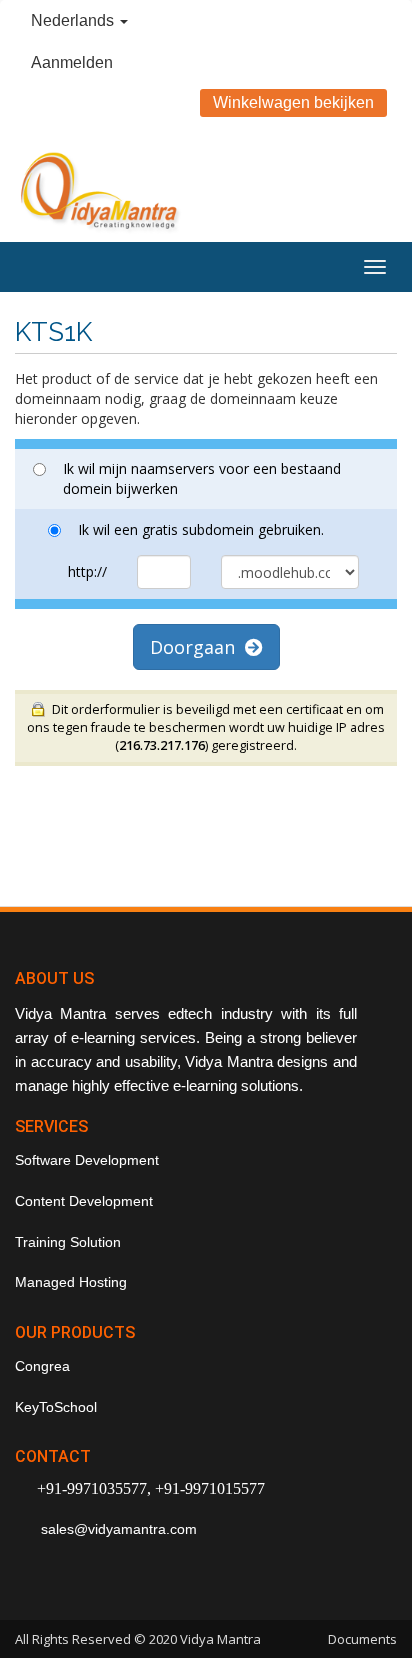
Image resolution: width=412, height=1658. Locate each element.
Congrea (42, 1366)
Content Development (84, 1201)
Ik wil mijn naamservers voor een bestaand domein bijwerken (202, 478)
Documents (362, 1639)
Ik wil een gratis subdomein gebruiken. (201, 529)
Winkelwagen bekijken (293, 102)
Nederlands (74, 20)
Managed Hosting (71, 1282)
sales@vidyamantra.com (117, 1529)
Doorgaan (197, 647)
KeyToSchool (56, 1407)
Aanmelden (72, 62)
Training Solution (68, 1242)
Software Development (87, 1160)
